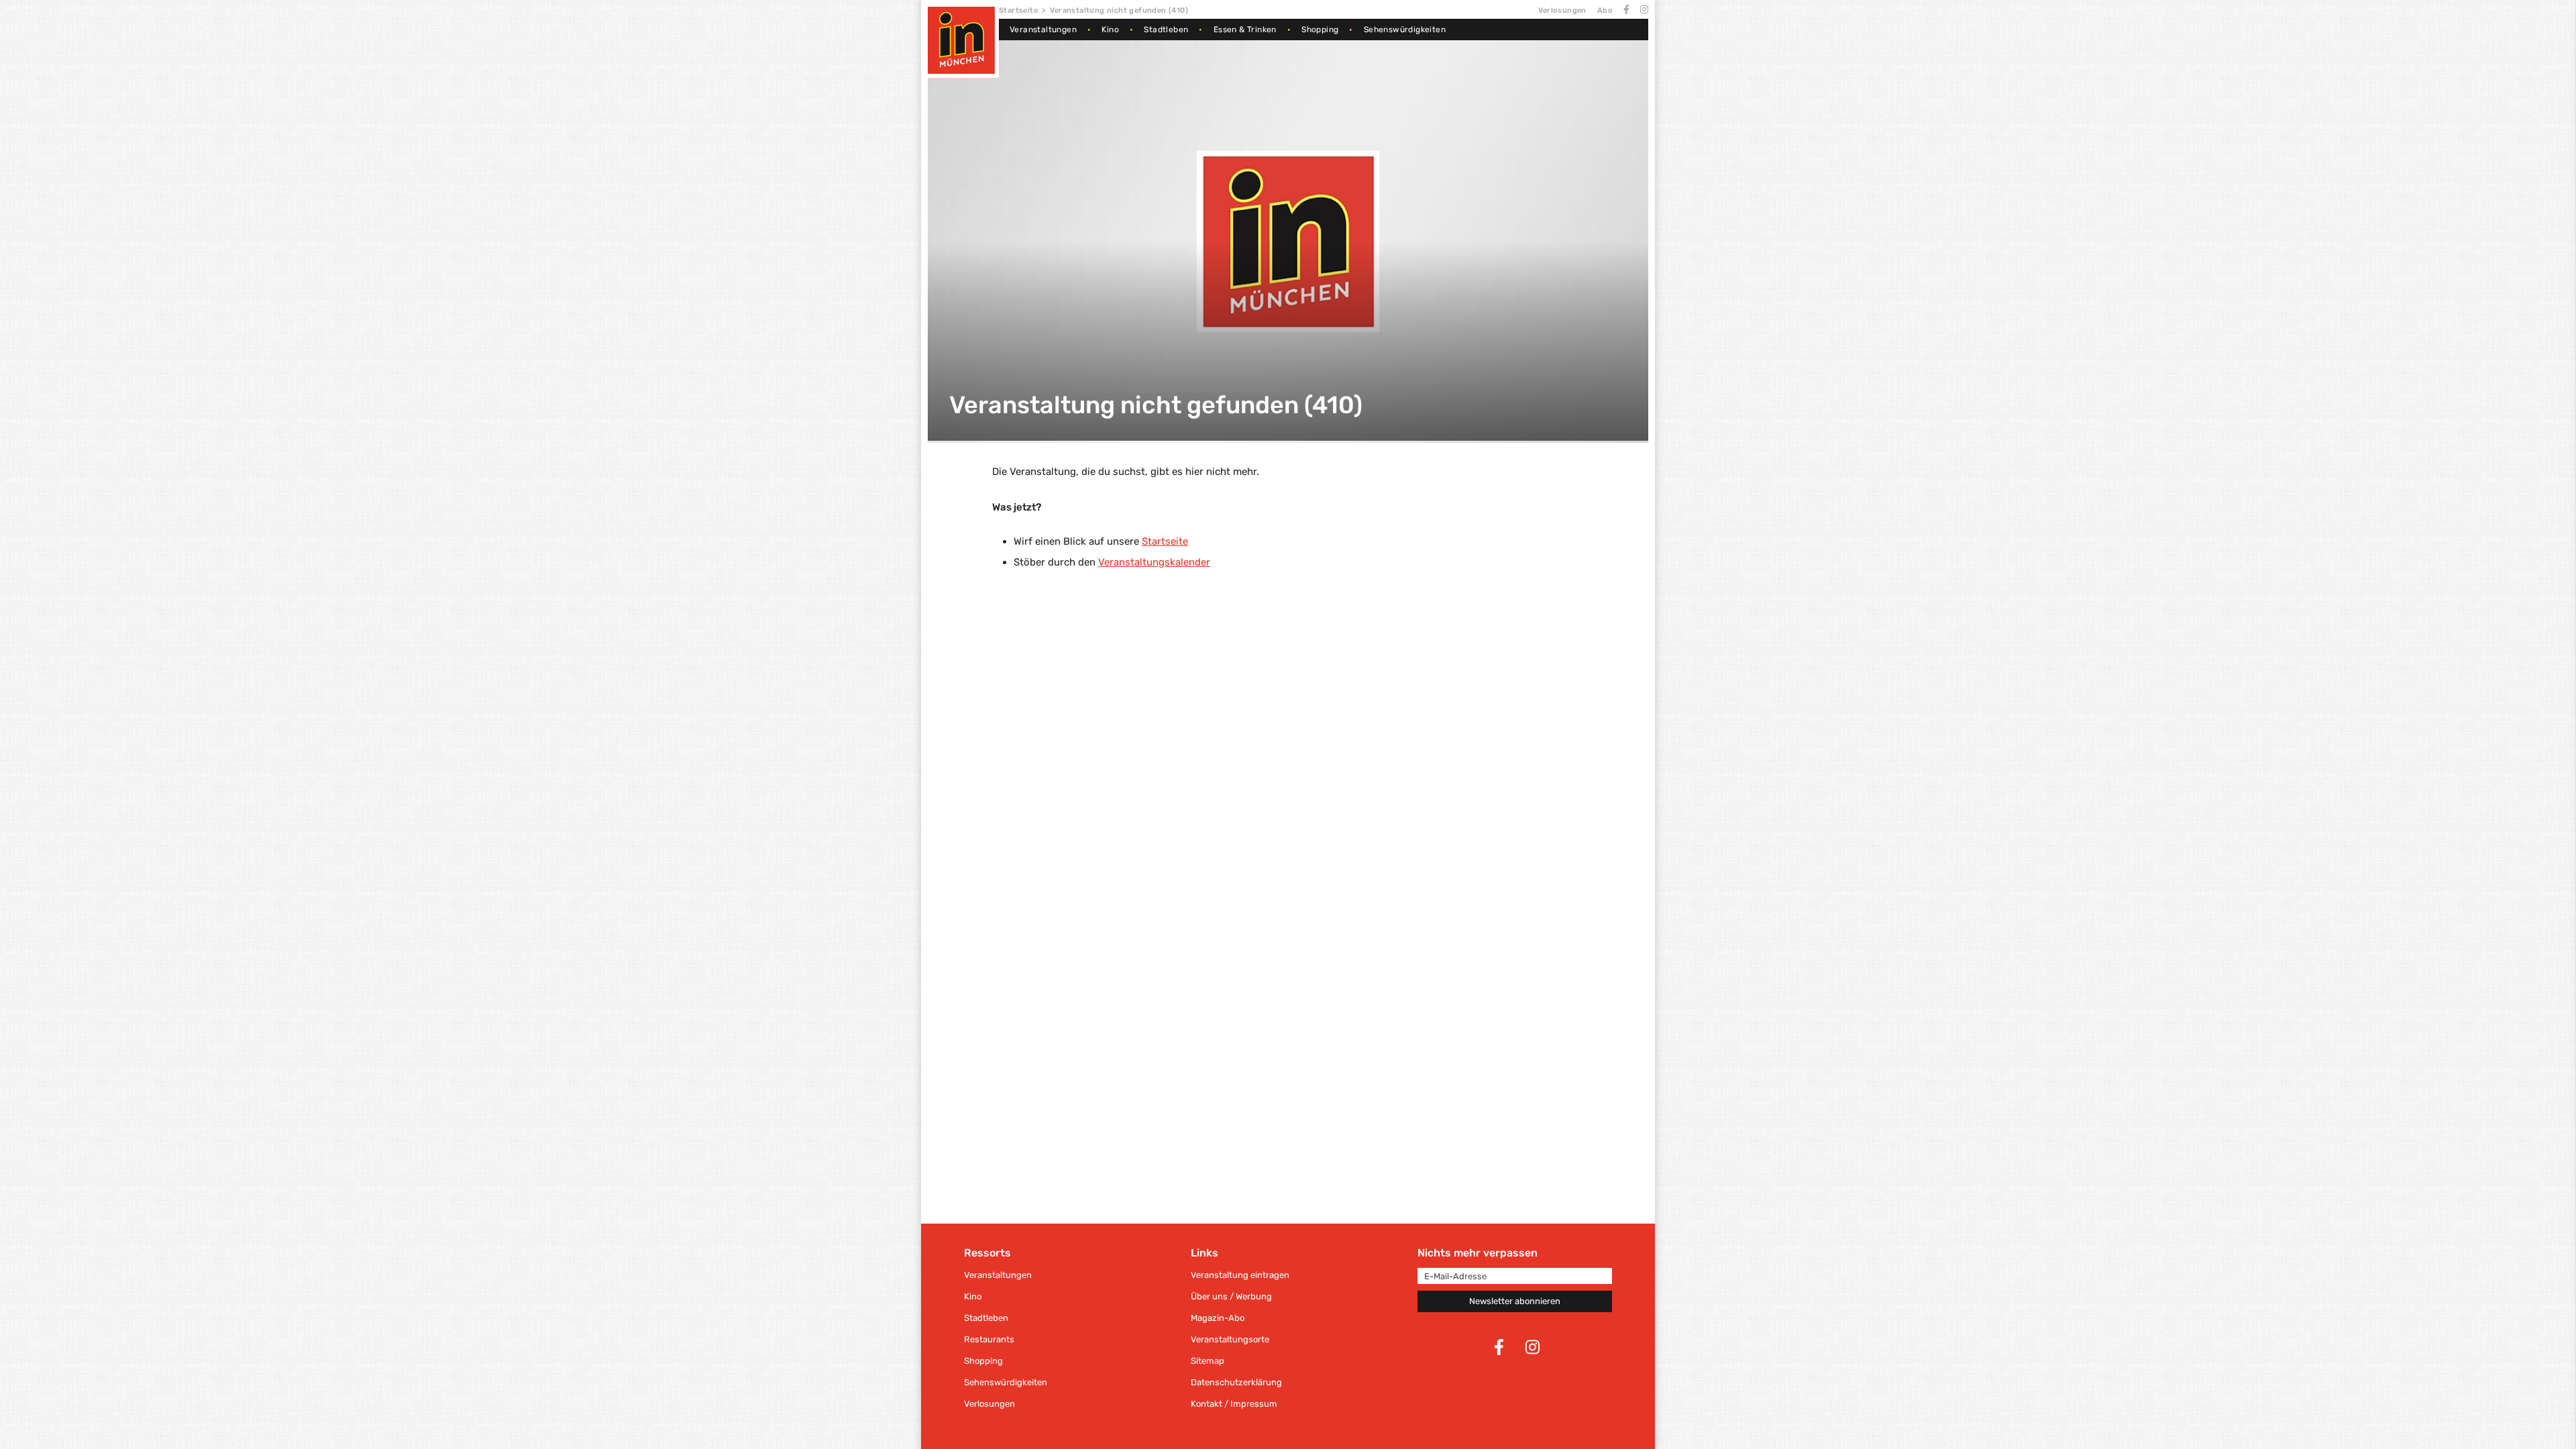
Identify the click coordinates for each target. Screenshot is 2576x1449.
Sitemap (1207, 1361)
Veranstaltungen (1043, 30)
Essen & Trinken (1245, 30)
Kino (1110, 30)
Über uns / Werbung (1231, 1296)
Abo (1605, 10)
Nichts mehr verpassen (1478, 1253)
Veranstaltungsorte (1230, 1339)
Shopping (1320, 30)
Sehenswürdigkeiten (1405, 30)
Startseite (1018, 10)
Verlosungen (1562, 10)
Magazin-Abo (1218, 1318)
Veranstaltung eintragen (1240, 1275)
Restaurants (989, 1339)
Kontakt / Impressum (1234, 1404)
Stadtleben (1166, 30)
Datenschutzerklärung (1236, 1382)
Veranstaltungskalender (1154, 562)
